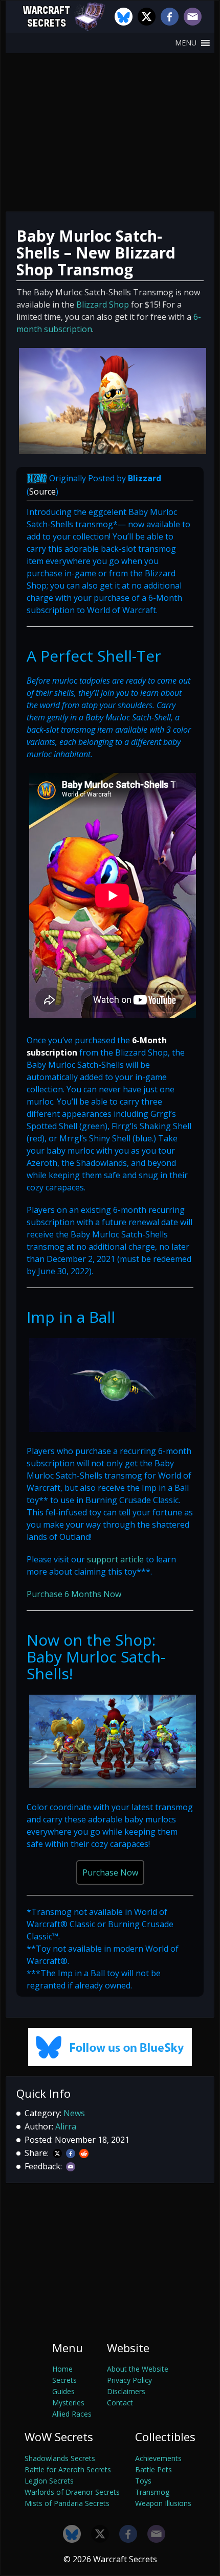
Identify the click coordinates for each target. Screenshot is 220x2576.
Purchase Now (110, 1872)
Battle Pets (153, 2469)
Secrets (64, 2380)
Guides (63, 2391)
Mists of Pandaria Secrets (67, 2503)
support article (115, 1559)
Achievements (158, 2458)
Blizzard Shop (103, 305)
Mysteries (68, 2403)
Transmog (152, 2492)
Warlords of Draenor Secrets (72, 2492)
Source (42, 491)
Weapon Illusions (163, 2503)
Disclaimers (126, 2391)
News (74, 2113)
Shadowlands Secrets (60, 2458)
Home (62, 2369)
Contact (120, 2403)
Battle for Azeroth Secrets (68, 2469)
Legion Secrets (49, 2481)
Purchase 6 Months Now (74, 1594)
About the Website (138, 2369)
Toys (143, 2481)
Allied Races (72, 2414)
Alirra (66, 2126)
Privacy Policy (129, 2380)
